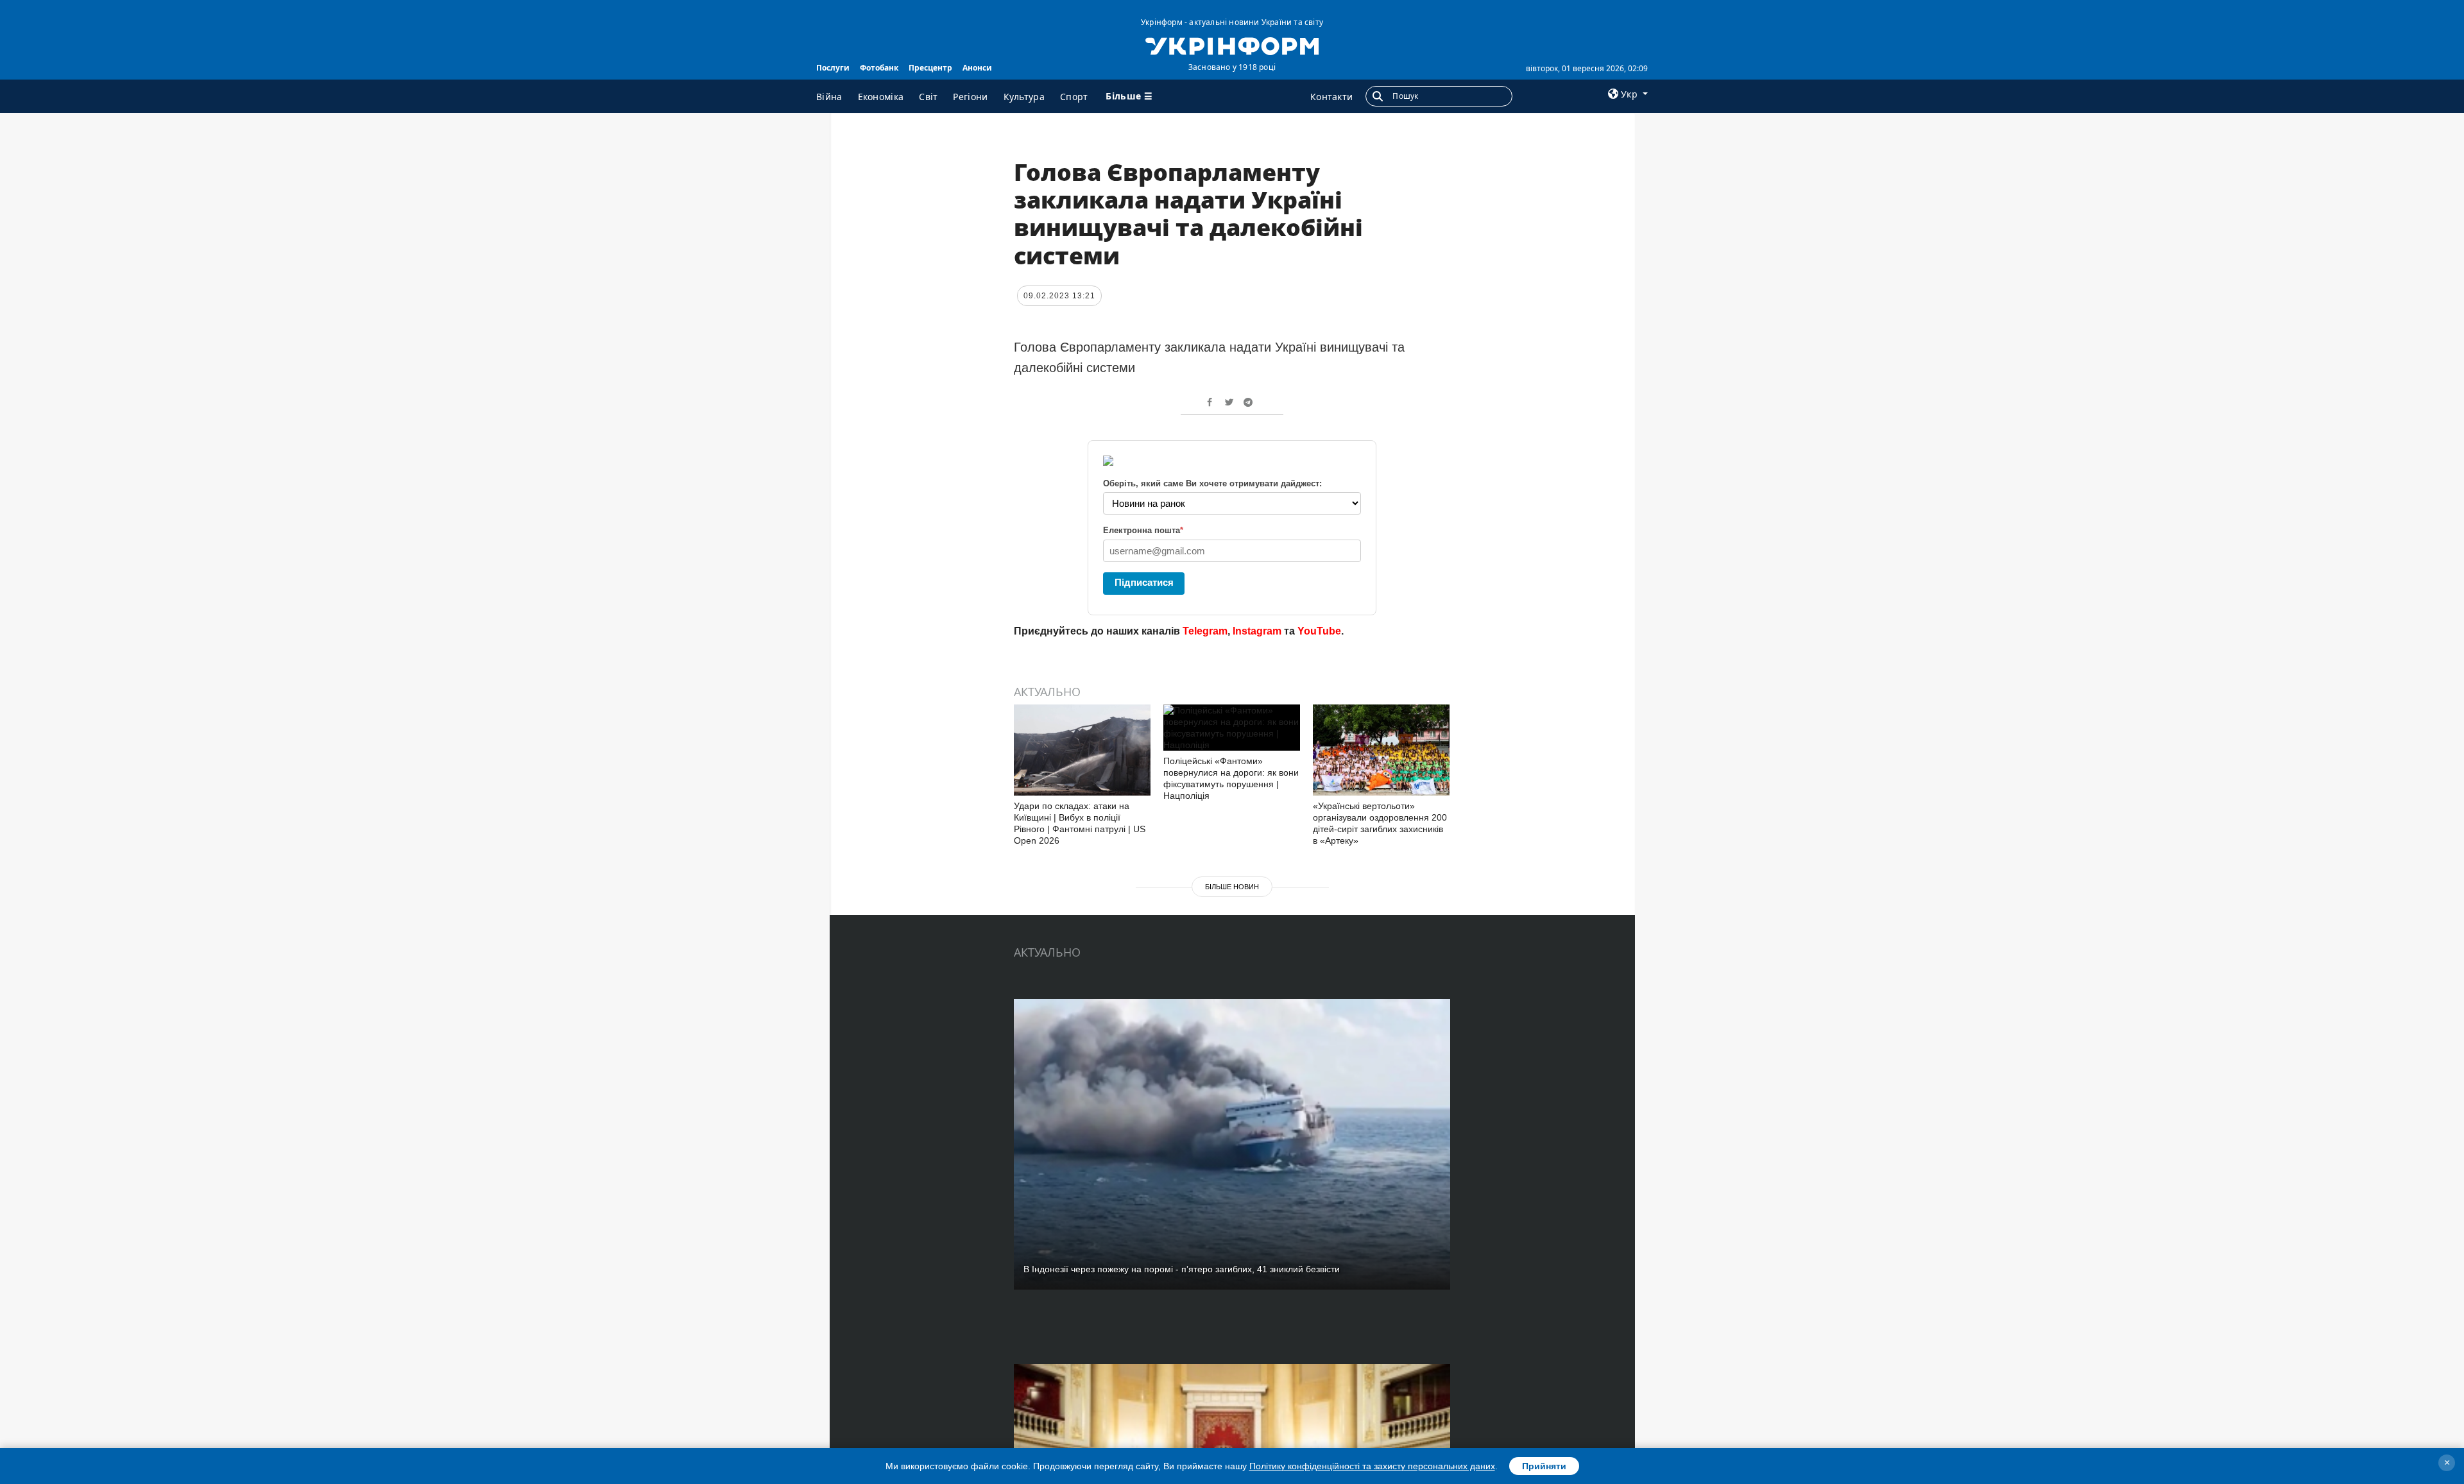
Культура (1024, 97)
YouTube (1319, 631)
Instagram (1257, 631)
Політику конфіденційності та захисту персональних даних (1372, 1466)
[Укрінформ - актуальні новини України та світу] (1232, 45)
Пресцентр (930, 68)
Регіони (970, 97)
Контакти (1331, 97)
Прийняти (1544, 1466)
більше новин (1232, 887)
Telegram (1205, 631)
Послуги (833, 68)
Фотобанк (879, 68)
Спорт (1074, 97)
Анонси (977, 68)
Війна (829, 97)
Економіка (881, 97)
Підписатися (1144, 582)
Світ (928, 97)
